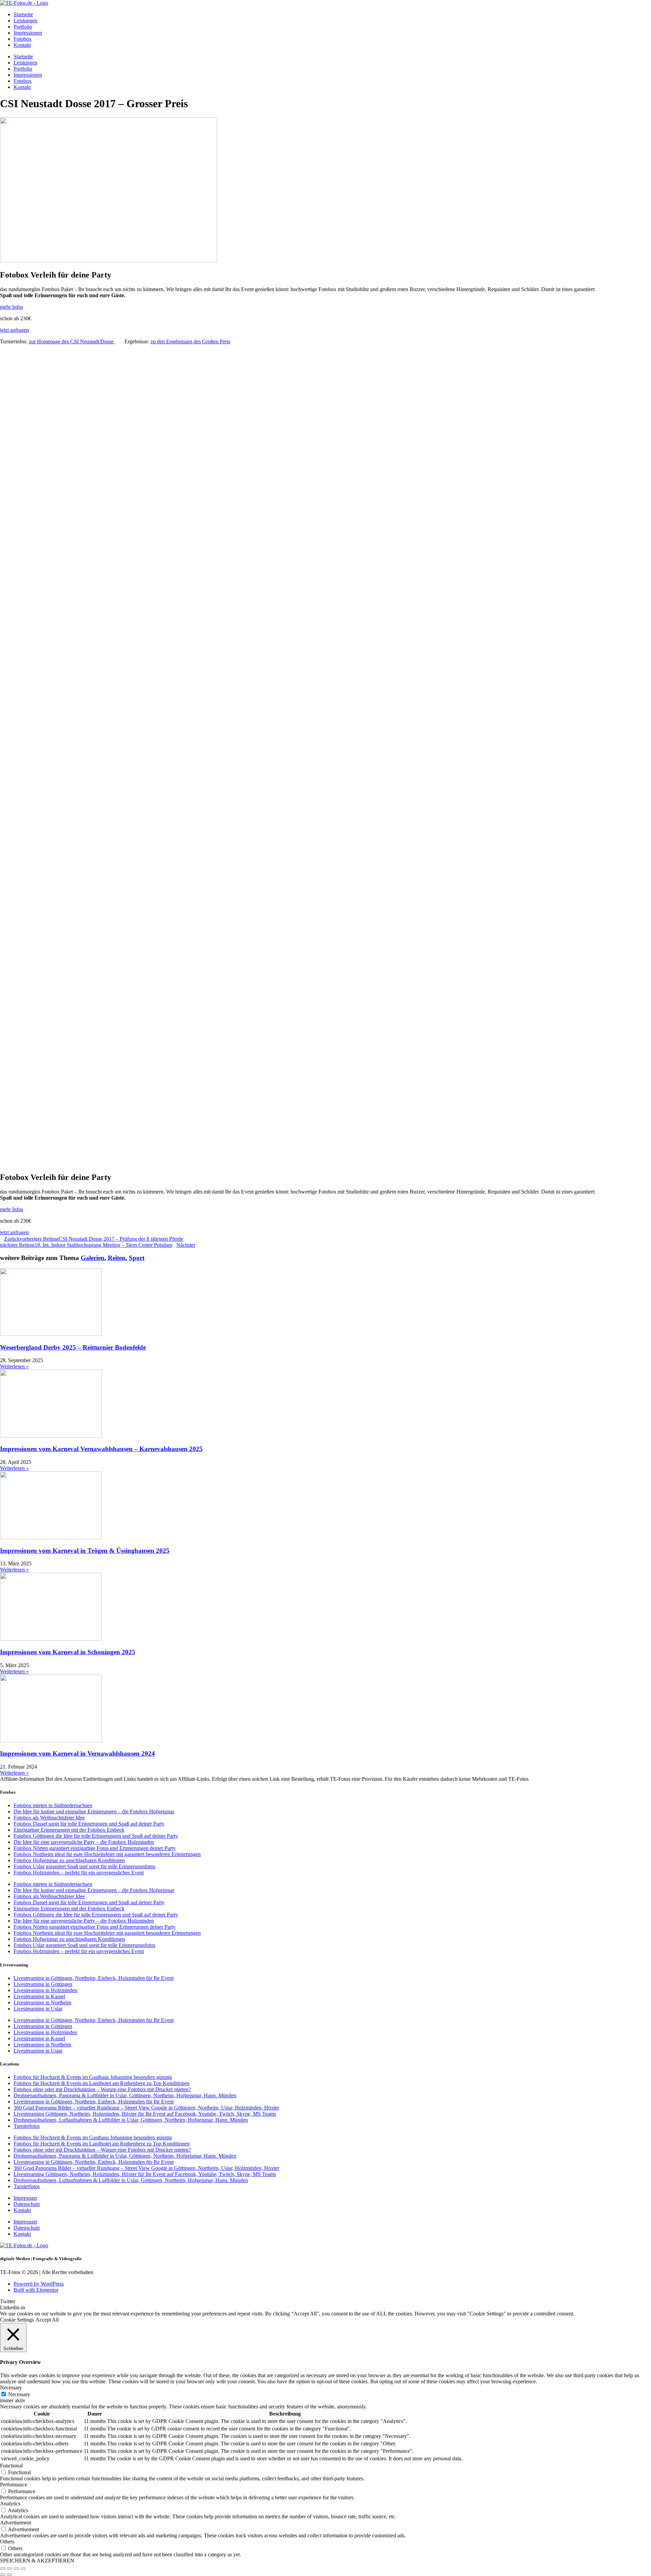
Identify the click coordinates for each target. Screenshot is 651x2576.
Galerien (93, 1258)
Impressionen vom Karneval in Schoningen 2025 (68, 1652)
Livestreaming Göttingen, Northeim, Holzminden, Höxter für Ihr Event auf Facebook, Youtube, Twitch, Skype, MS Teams (145, 2114)
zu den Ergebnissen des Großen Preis (190, 341)
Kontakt (22, 45)
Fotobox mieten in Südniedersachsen (53, 1805)
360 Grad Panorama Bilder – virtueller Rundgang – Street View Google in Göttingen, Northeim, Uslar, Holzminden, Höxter (146, 2108)
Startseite (23, 14)
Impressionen (28, 33)
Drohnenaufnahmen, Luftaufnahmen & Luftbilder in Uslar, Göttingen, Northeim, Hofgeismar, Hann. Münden (131, 2120)
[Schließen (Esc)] (23, 2569)
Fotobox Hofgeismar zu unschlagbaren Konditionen (69, 1860)
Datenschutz (27, 2204)
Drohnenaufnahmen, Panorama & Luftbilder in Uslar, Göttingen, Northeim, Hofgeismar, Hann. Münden (125, 2095)
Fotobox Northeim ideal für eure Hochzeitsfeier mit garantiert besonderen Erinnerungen (107, 1854)
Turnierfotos (27, 2126)
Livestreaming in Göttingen (43, 1984)
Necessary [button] (11, 2388)
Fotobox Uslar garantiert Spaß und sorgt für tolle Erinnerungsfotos (84, 1866)
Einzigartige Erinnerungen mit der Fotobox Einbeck (69, 1830)
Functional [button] (11, 2466)
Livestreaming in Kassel (39, 1996)
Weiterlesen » (14, 1366)
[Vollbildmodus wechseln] (9, 2569)
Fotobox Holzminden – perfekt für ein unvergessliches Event (79, 1873)
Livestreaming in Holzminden (45, 1990)
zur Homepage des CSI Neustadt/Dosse (72, 341)
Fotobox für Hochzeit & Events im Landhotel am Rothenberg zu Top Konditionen (102, 2083)
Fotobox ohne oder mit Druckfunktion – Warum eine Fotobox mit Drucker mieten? (102, 2089)
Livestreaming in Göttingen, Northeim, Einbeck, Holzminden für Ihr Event (94, 1978)
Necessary (19, 2394)
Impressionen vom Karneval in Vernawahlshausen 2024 (77, 1753)
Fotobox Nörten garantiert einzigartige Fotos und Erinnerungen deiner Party (95, 1848)
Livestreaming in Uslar (38, 2009)
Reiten (117, 1258)
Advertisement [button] (16, 2523)
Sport (137, 1258)
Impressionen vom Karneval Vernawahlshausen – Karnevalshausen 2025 (101, 1449)
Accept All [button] (47, 2320)
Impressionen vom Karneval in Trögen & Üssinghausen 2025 (85, 1551)
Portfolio (23, 27)
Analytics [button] (10, 2504)
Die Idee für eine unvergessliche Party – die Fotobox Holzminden (84, 1842)
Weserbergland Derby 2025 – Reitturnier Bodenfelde (73, 1347)
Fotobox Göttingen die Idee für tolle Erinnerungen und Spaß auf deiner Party (96, 1836)
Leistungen (25, 21)
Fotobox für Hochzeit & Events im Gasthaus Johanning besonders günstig (93, 2077)
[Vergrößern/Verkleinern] (3, 2569)
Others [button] (7, 2542)
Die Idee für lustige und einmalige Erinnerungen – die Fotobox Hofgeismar (94, 1811)
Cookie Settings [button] (17, 2320)
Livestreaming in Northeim (42, 2002)
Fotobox (23, 39)
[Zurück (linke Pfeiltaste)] (3, 2575)
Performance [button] (14, 2485)
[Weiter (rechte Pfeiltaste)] (9, 2575)
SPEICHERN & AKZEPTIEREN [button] (37, 2561)
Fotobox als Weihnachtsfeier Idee (49, 1818)
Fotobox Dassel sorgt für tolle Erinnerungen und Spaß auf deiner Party (89, 1824)
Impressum (25, 2198)
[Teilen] (16, 2569)
